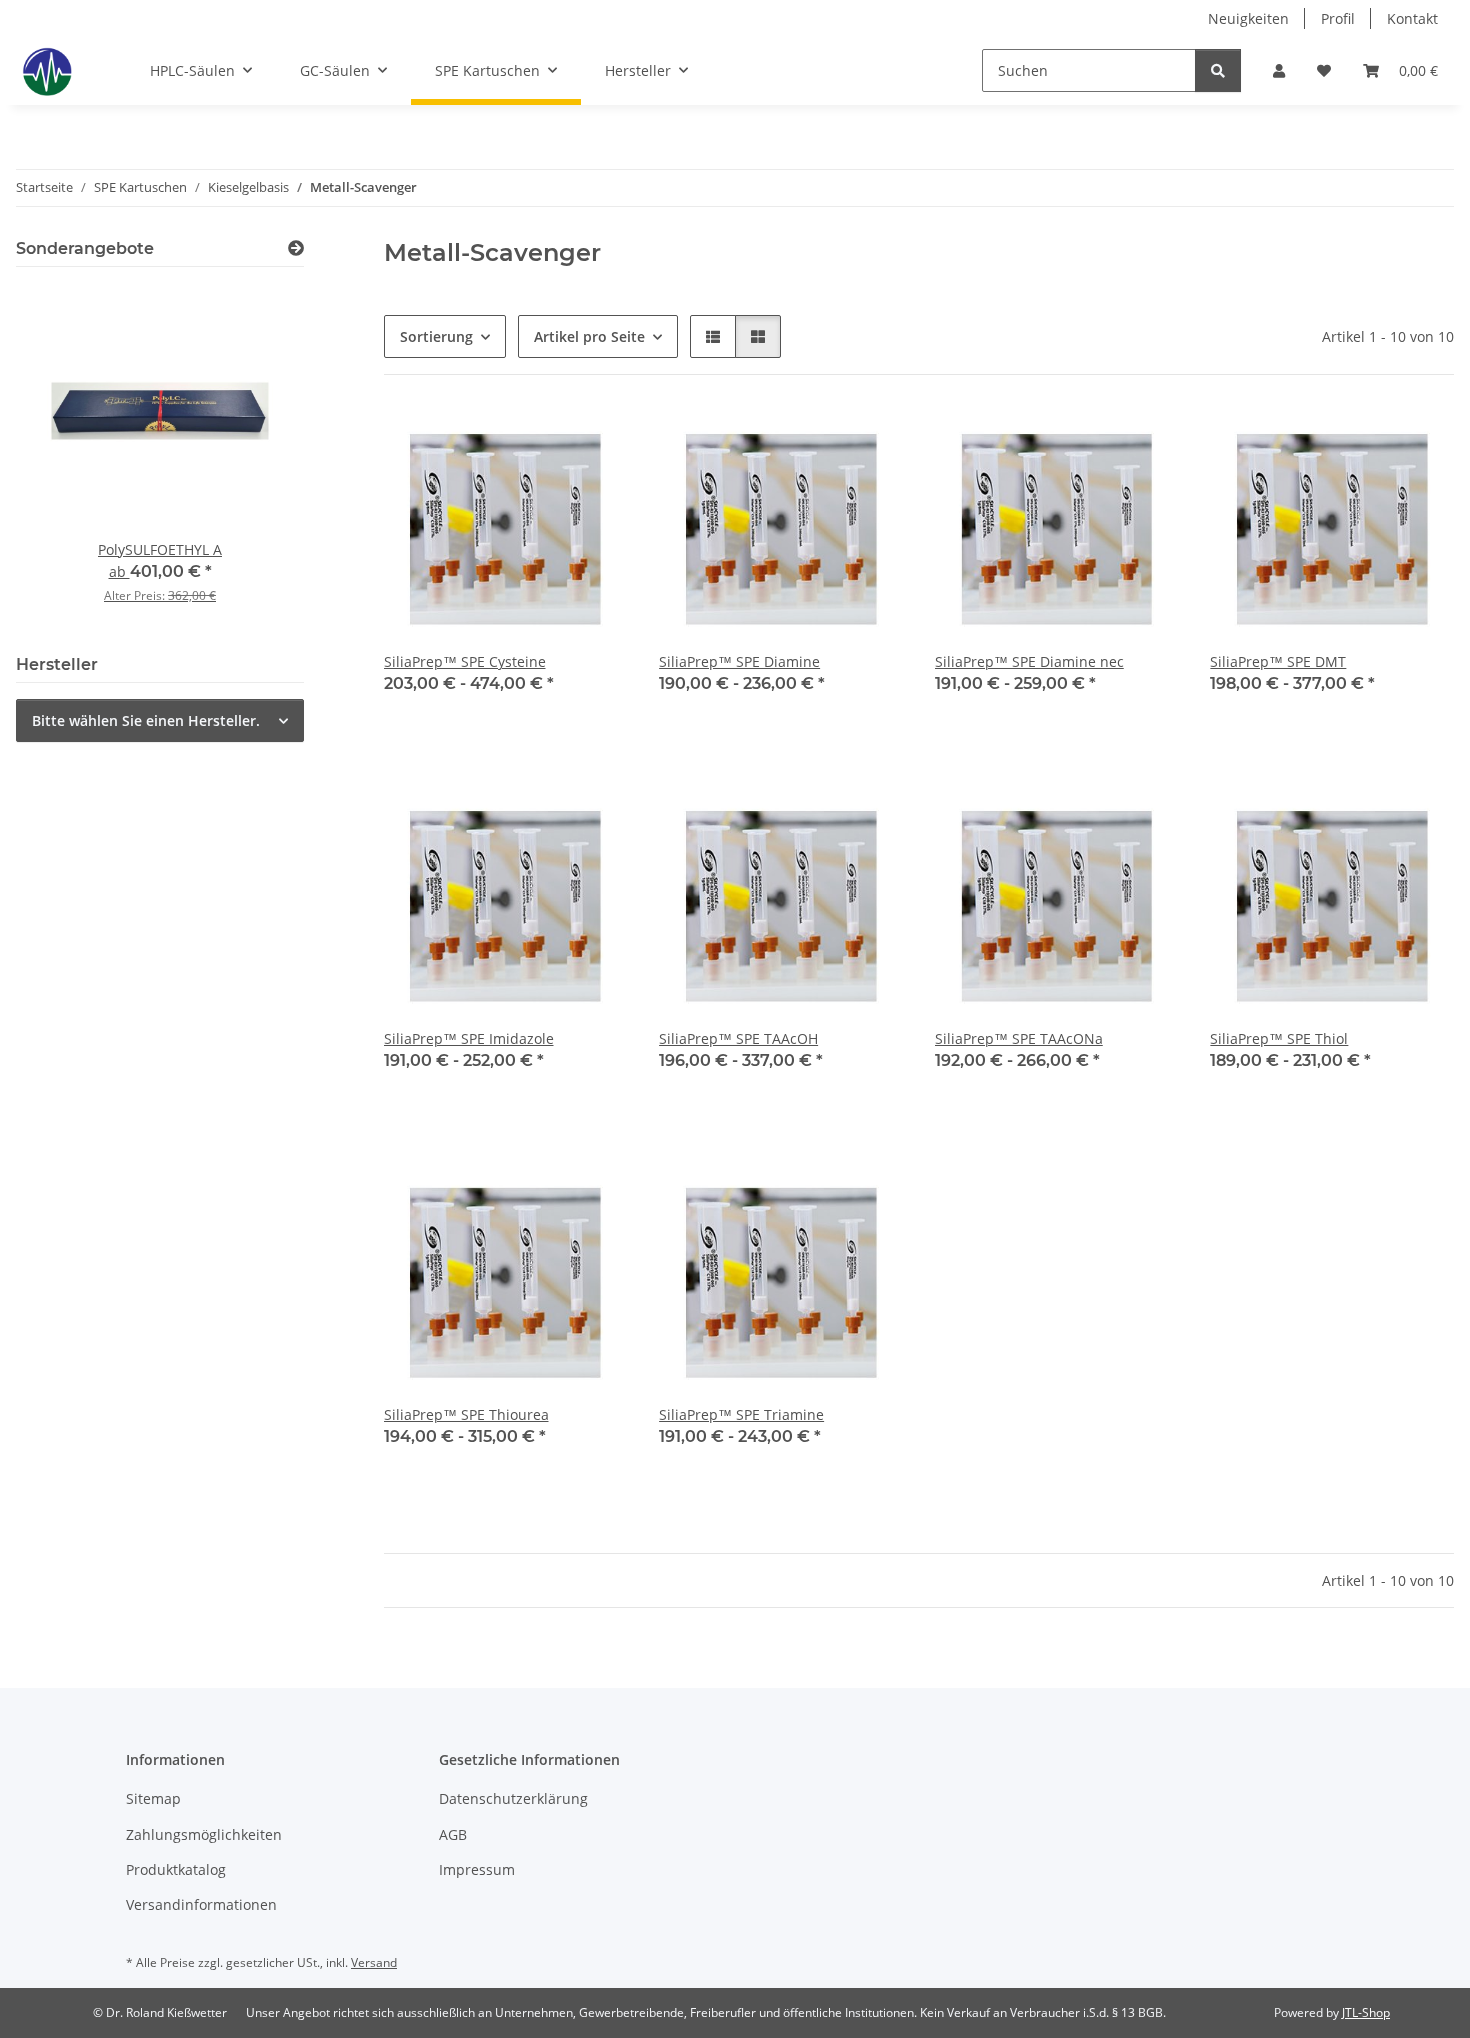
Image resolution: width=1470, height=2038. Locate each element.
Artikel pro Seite (589, 336)
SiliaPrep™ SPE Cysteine (465, 661)
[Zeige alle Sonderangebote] (296, 248)
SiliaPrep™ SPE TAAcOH (738, 1038)
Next (254, 457)
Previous (65, 457)
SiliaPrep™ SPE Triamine (741, 1414)
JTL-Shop (1366, 2012)
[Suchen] (1218, 70)
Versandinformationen (201, 1904)
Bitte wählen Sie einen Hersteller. (146, 720)
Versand (374, 1962)
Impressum (477, 1869)
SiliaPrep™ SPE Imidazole (469, 1038)
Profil (1338, 18)
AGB (453, 1834)
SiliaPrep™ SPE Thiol (1279, 1038)
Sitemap (153, 1798)
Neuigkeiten (1248, 18)
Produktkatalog (176, 1869)
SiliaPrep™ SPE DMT (1278, 661)
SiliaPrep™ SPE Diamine (739, 661)
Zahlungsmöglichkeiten (204, 1834)
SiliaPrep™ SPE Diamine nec (1029, 661)
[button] (1279, 70)
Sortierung (436, 336)
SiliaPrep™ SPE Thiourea (466, 1414)
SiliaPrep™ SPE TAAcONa (1019, 1038)
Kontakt (1412, 18)
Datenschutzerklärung (513, 1798)
